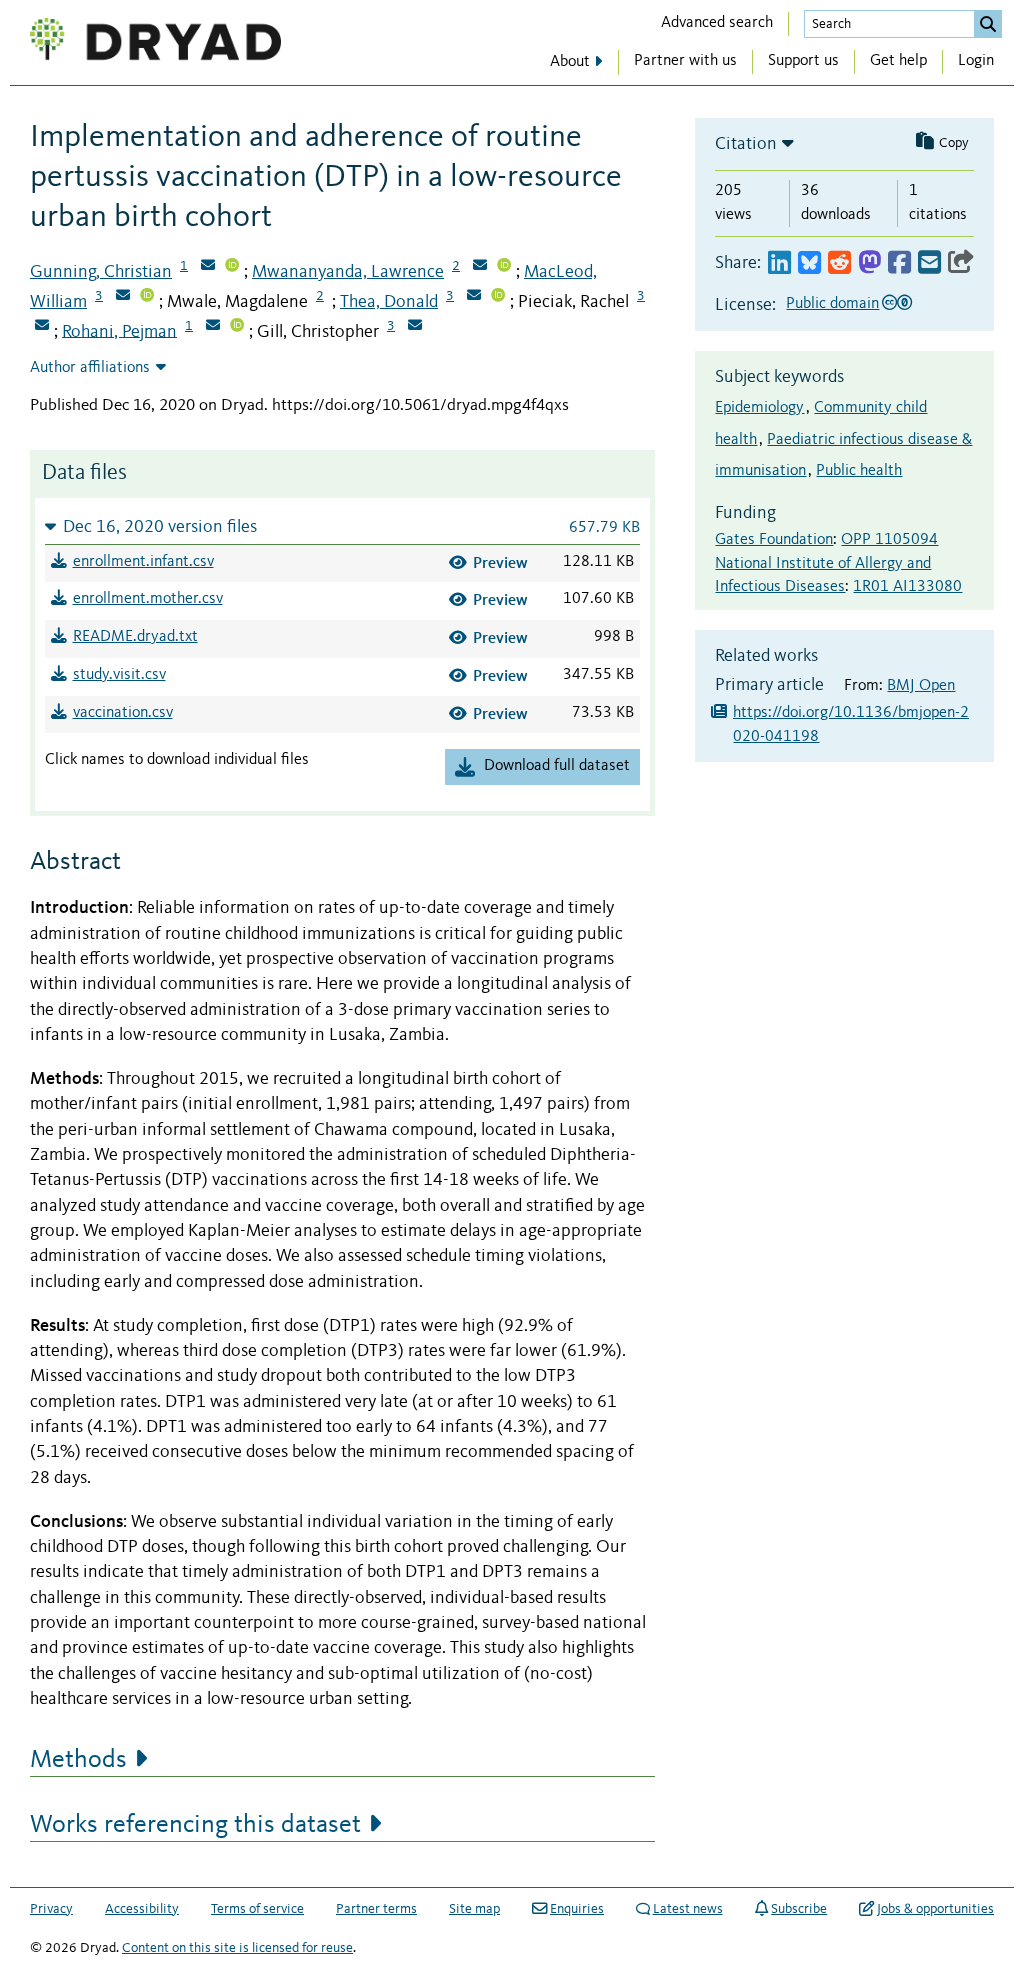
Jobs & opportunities (935, 1909)
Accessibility (142, 1909)
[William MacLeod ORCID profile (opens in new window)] (147, 297)
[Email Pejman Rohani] (213, 327)
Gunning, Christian (101, 272)
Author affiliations (90, 368)
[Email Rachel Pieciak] (42, 327)
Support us (803, 61)
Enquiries (577, 1909)
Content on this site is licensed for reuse (237, 1948)
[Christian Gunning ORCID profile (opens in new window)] (232, 267)
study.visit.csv (119, 675)
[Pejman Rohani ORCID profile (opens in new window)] (237, 327)
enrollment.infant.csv (143, 562)
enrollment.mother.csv (148, 599)
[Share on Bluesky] (809, 263)
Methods (78, 1760)
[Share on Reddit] (839, 263)
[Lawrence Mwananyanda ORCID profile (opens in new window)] (504, 267)
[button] (342, 526)
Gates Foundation (774, 540)
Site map (474, 1909)
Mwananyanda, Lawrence (348, 272)
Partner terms (376, 1909)
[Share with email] (929, 263)
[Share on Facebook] (899, 263)
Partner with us (685, 61)
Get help (898, 61)
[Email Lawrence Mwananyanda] (480, 267)
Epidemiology (759, 408)
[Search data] (988, 24)
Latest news (688, 1909)
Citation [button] (746, 144)
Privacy (51, 1909)
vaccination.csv (123, 713)
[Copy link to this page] (961, 263)
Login (976, 61)
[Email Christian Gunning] (208, 267)
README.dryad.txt (135, 637)
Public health (859, 471)
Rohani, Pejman (119, 331)
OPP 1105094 (889, 540)
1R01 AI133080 (907, 587)
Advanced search (717, 23)
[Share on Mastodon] (869, 263)
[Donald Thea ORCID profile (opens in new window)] (498, 297)
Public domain (832, 304)
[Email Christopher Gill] (415, 327)
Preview (500, 562)
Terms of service (257, 1909)
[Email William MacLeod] (123, 297)
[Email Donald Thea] (474, 297)
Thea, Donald (389, 302)
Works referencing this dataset (195, 1825)
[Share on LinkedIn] (779, 263)
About (570, 62)
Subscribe (799, 1909)
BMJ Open (921, 686)
